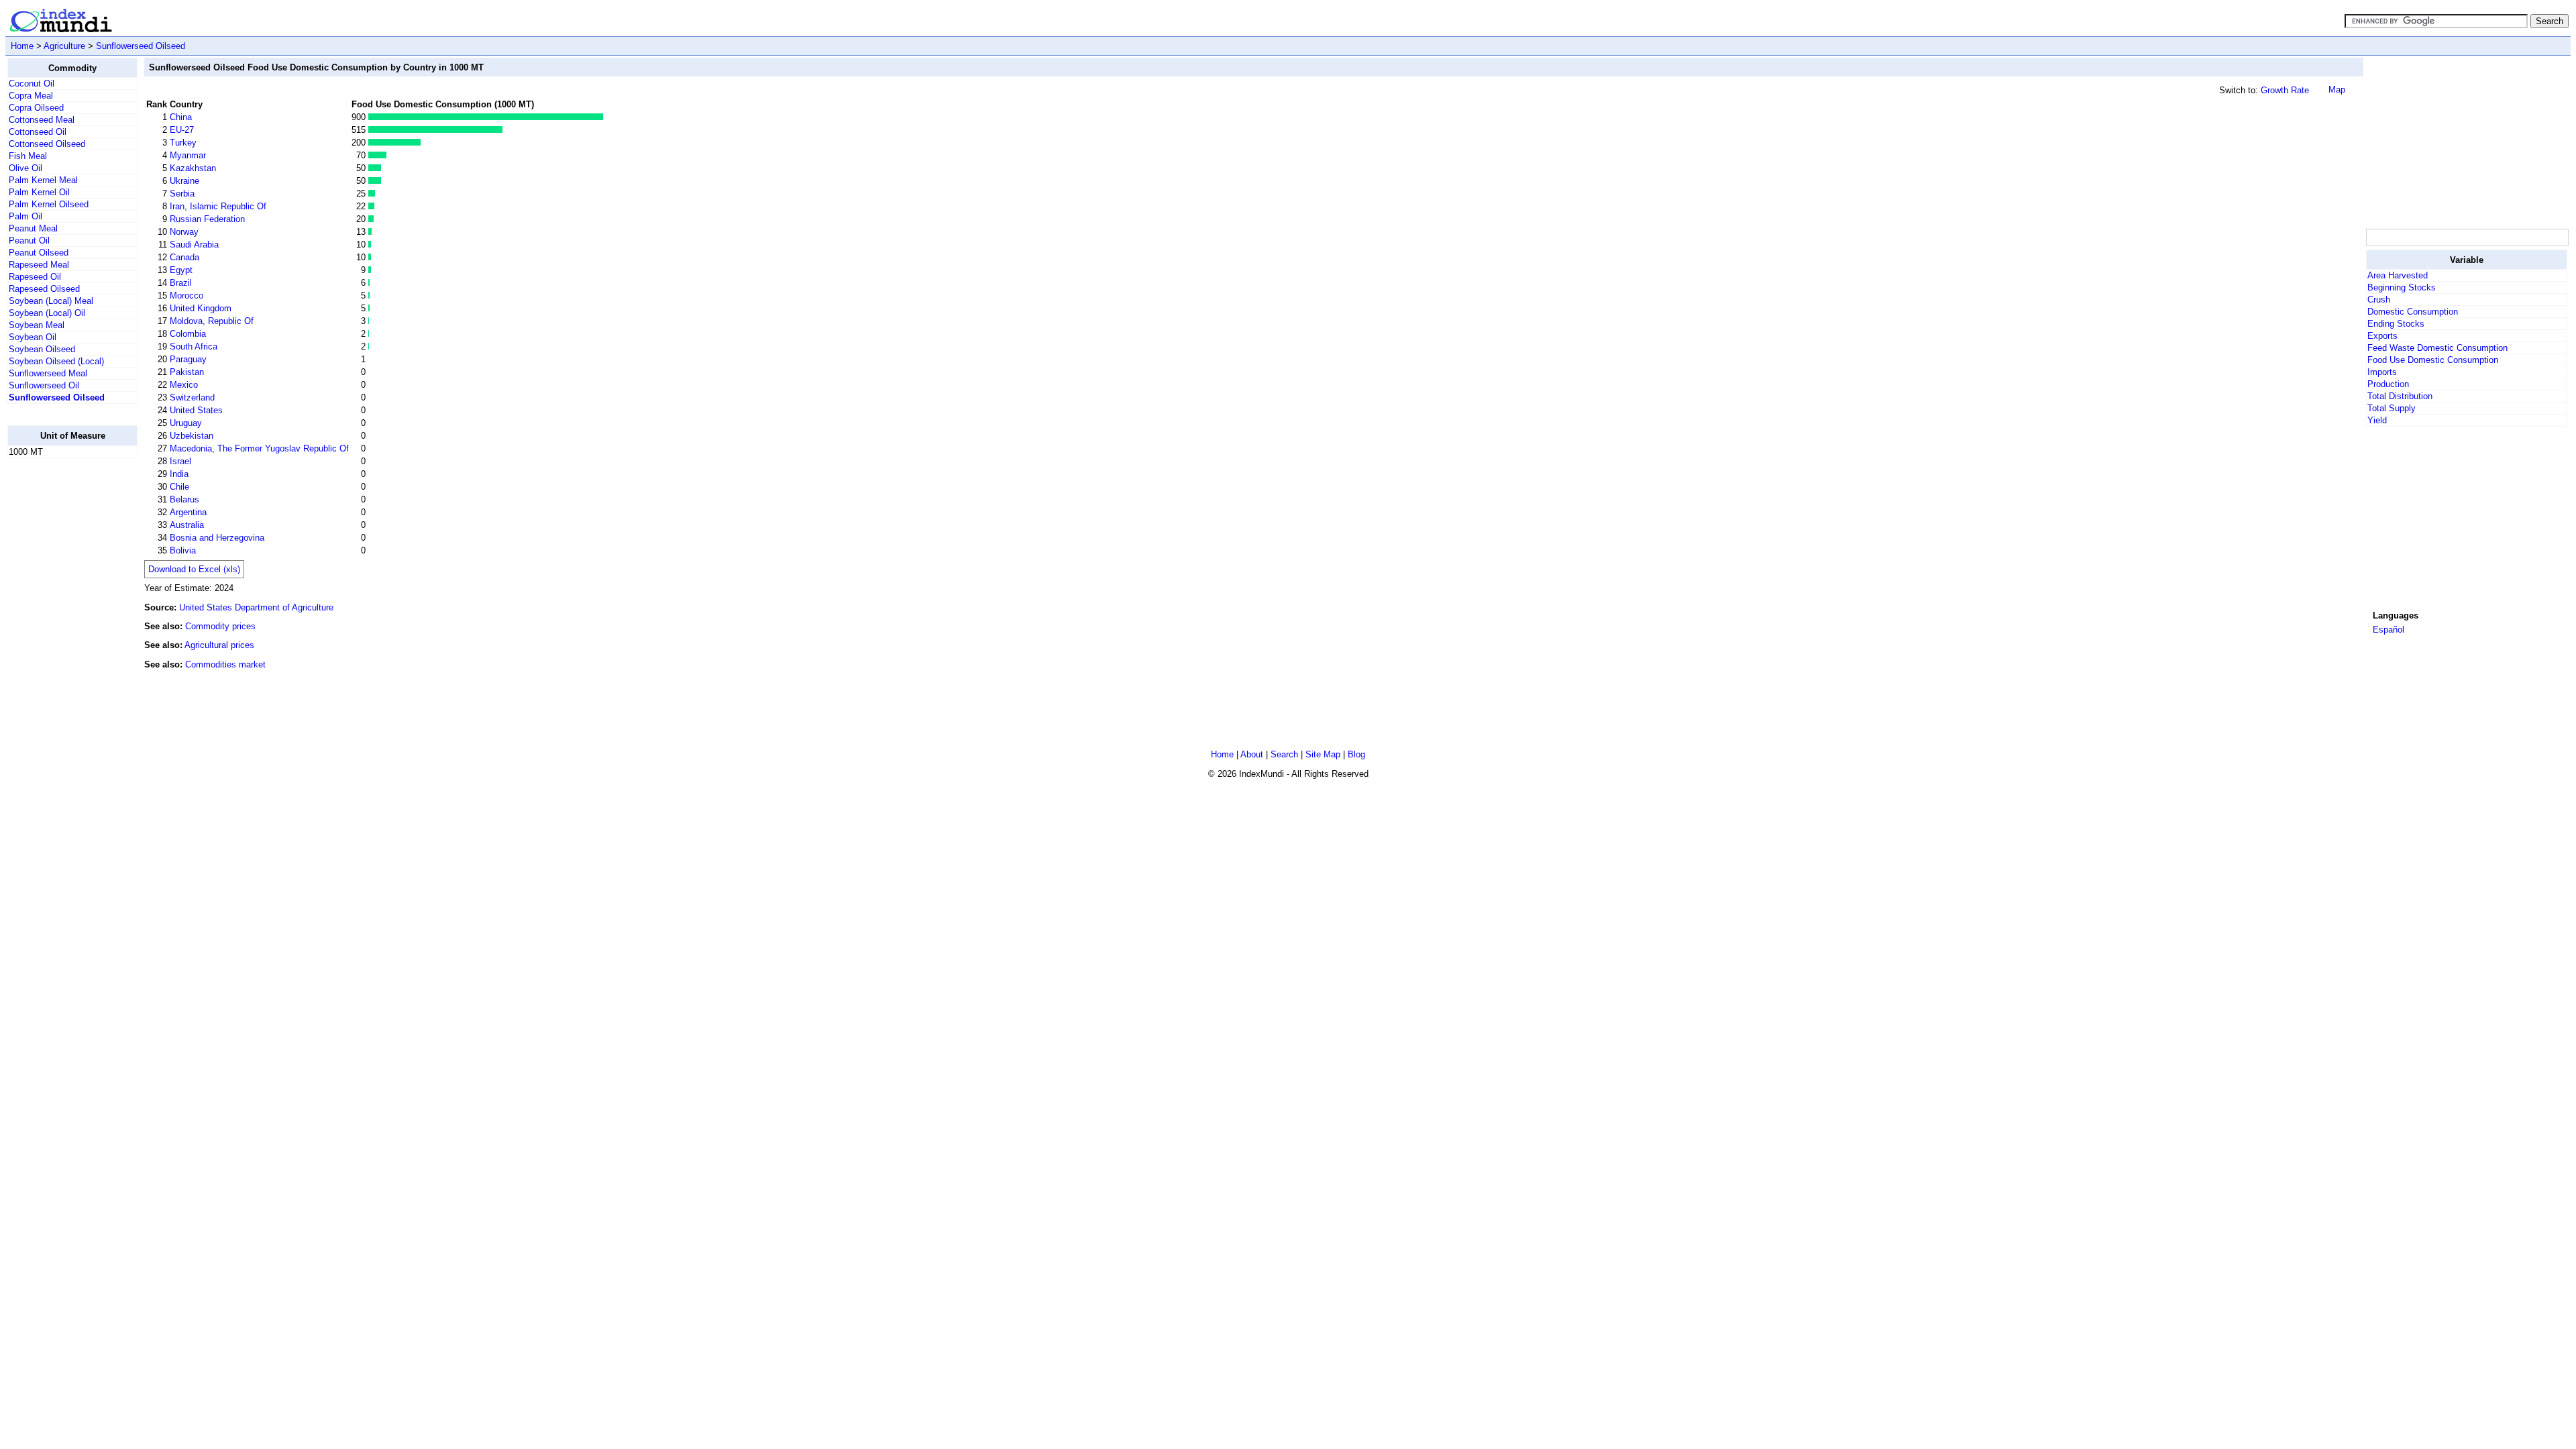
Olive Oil (25, 168)
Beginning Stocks (2402, 287)
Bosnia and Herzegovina (217, 538)
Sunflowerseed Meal (48, 373)
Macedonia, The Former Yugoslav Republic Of (259, 448)
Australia (187, 525)
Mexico (184, 385)
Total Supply (2392, 408)
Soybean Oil (33, 337)
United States (196, 410)
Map (2337, 90)
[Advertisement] (2467, 142)
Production (2388, 384)
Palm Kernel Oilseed (49, 204)
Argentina (188, 512)
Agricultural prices (219, 645)
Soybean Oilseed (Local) (56, 361)
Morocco (186, 296)
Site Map (1323, 754)
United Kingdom (201, 308)
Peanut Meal (33, 228)
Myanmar (188, 155)
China (181, 117)
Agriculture (64, 46)
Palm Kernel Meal (43, 180)
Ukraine (184, 181)
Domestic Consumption (2413, 312)
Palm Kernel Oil (39, 192)
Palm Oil (25, 216)
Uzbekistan (192, 436)
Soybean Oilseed (42, 349)
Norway (184, 232)
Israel (180, 461)
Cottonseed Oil (38, 132)
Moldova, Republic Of (212, 321)
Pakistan (187, 372)
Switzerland (192, 397)
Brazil (181, 283)
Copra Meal (31, 96)
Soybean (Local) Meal (51, 301)
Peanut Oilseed (39, 253)
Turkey (183, 143)
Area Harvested (2398, 275)
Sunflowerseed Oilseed (141, 46)
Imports (2382, 372)
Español (2389, 630)
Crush (2379, 300)
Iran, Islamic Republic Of (218, 206)
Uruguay (186, 423)
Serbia (182, 194)
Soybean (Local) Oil (47, 313)
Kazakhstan (193, 168)
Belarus (184, 499)
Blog (1356, 754)
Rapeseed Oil (35, 277)
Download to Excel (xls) (194, 569)
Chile (179, 487)
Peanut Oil (29, 240)
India (179, 474)
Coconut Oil (32, 84)
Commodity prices (220, 626)
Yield (2377, 420)
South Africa (194, 346)
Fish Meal (28, 156)
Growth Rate (2285, 90)
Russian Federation (207, 219)
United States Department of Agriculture (256, 607)
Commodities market (225, 664)
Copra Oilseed (36, 108)
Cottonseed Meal (42, 120)
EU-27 (182, 130)
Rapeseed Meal (39, 265)
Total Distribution (2400, 396)
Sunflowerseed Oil (44, 385)
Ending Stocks (2396, 324)
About (1252, 754)
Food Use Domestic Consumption (2433, 360)
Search (1284, 754)
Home (22, 46)
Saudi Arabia (194, 245)
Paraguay (188, 359)
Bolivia (183, 550)
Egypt (181, 270)
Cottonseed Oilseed (47, 144)
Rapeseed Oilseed (44, 289)
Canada (184, 257)
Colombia (188, 334)
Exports (2382, 336)
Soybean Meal (37, 325)
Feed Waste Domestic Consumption (2437, 348)
